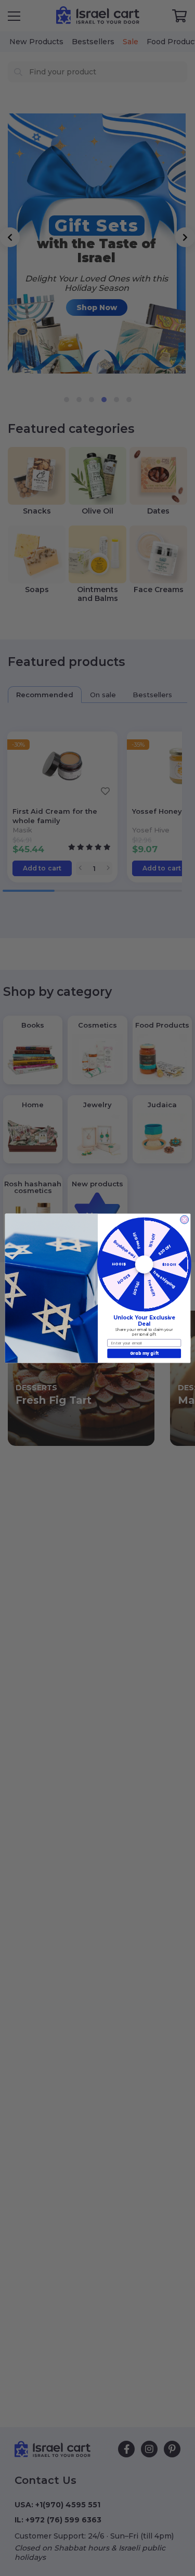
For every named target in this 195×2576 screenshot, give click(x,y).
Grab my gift (144, 1353)
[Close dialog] (184, 1220)
